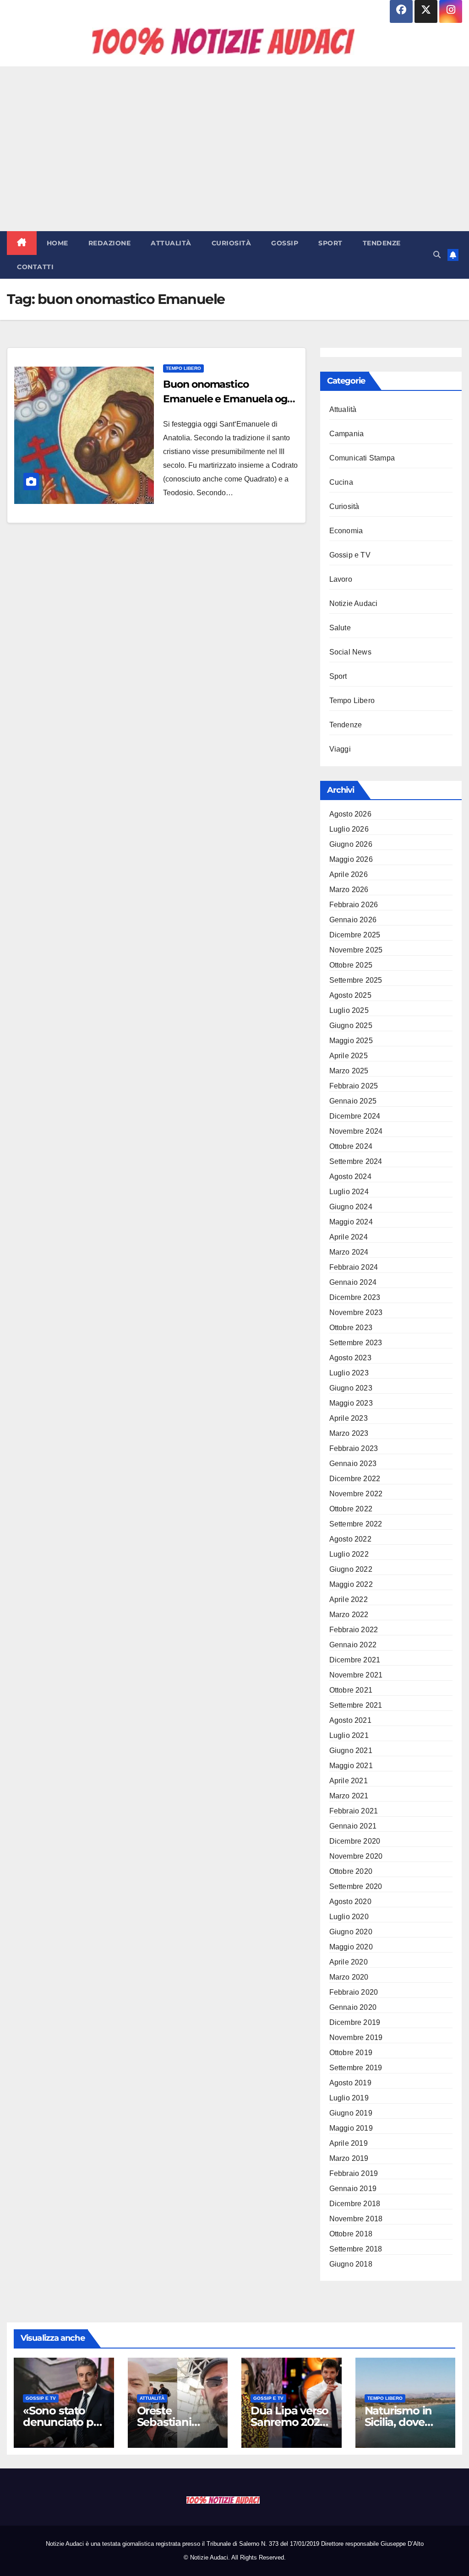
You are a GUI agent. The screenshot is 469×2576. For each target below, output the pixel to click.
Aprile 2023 (349, 1418)
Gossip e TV (350, 555)
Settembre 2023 (356, 1343)
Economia (346, 531)
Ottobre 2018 (351, 2234)
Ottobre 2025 (351, 965)
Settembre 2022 (356, 1524)
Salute (340, 628)
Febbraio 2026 (354, 905)
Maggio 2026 (351, 859)
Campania (347, 434)
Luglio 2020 (349, 1917)
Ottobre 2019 (351, 2053)
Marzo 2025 (349, 1071)
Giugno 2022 (351, 1569)
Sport (330, 243)
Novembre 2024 (356, 1131)
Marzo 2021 (349, 1796)
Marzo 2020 (349, 1977)
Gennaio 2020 (353, 2007)
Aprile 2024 (349, 1237)
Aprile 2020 (349, 1962)
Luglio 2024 (349, 1192)
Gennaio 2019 (353, 2189)
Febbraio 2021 (354, 1811)
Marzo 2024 (349, 1252)
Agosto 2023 (350, 1358)
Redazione (110, 243)
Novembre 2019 (356, 2038)
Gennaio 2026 (353, 920)
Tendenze (382, 243)
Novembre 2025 (356, 950)
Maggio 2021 (351, 1766)
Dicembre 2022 (355, 1479)
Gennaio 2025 (353, 1101)
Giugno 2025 (351, 1026)
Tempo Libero (183, 368)
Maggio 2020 (351, 1947)
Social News (350, 652)
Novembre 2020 (356, 1856)
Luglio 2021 (349, 1735)
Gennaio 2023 (353, 1464)
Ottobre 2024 (351, 1146)
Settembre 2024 (356, 1161)
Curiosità (232, 243)
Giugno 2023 (351, 1388)
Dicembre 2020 (355, 1841)
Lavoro (341, 579)
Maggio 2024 (351, 1222)
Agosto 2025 (350, 995)
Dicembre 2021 (355, 1660)
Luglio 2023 (349, 1373)
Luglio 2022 (349, 1554)
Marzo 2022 (349, 1615)
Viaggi (340, 749)
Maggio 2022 (351, 1584)
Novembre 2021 (356, 1675)
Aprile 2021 (349, 1781)
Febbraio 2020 (354, 1992)
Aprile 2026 (349, 874)
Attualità (171, 243)
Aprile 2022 (349, 1599)
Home (57, 243)
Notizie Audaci (354, 603)
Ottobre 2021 (351, 1690)
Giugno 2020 (351, 1932)
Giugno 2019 (351, 2113)
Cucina (341, 482)
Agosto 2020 (350, 1902)
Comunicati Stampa (362, 458)
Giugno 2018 (351, 2264)
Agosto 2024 (350, 1177)
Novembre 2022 (356, 1494)
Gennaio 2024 (353, 1282)
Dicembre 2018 (355, 2204)
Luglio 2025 (349, 1010)
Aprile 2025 (349, 1056)
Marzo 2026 (349, 890)
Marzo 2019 (349, 2158)
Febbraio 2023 (354, 1448)
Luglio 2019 (349, 2098)
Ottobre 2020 (351, 1871)
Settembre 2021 (356, 1705)
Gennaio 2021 (353, 1826)
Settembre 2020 (356, 1886)
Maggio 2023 (351, 1403)
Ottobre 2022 (351, 1509)
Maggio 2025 (351, 1041)
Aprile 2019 (349, 2143)
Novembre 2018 (356, 2219)
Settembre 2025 (356, 980)
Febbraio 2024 (354, 1267)
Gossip (285, 243)
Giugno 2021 (351, 1751)
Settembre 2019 (356, 2068)
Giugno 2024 (351, 1207)
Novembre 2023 (356, 1312)
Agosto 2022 (350, 1539)
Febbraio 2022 (354, 1630)
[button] (437, 255)
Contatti (35, 267)
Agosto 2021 (350, 1720)
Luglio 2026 (349, 829)
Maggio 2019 (351, 2128)
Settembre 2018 (356, 2249)
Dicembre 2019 (355, 2022)
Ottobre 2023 (351, 1328)
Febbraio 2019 (354, 2173)
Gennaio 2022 (353, 1645)
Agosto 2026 (350, 814)
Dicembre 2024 (355, 1116)
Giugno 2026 (351, 844)
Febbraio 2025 (354, 1086)
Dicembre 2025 (355, 935)
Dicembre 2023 (355, 1297)
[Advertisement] (234, 149)
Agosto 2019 (350, 2083)
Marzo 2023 (349, 1433)
